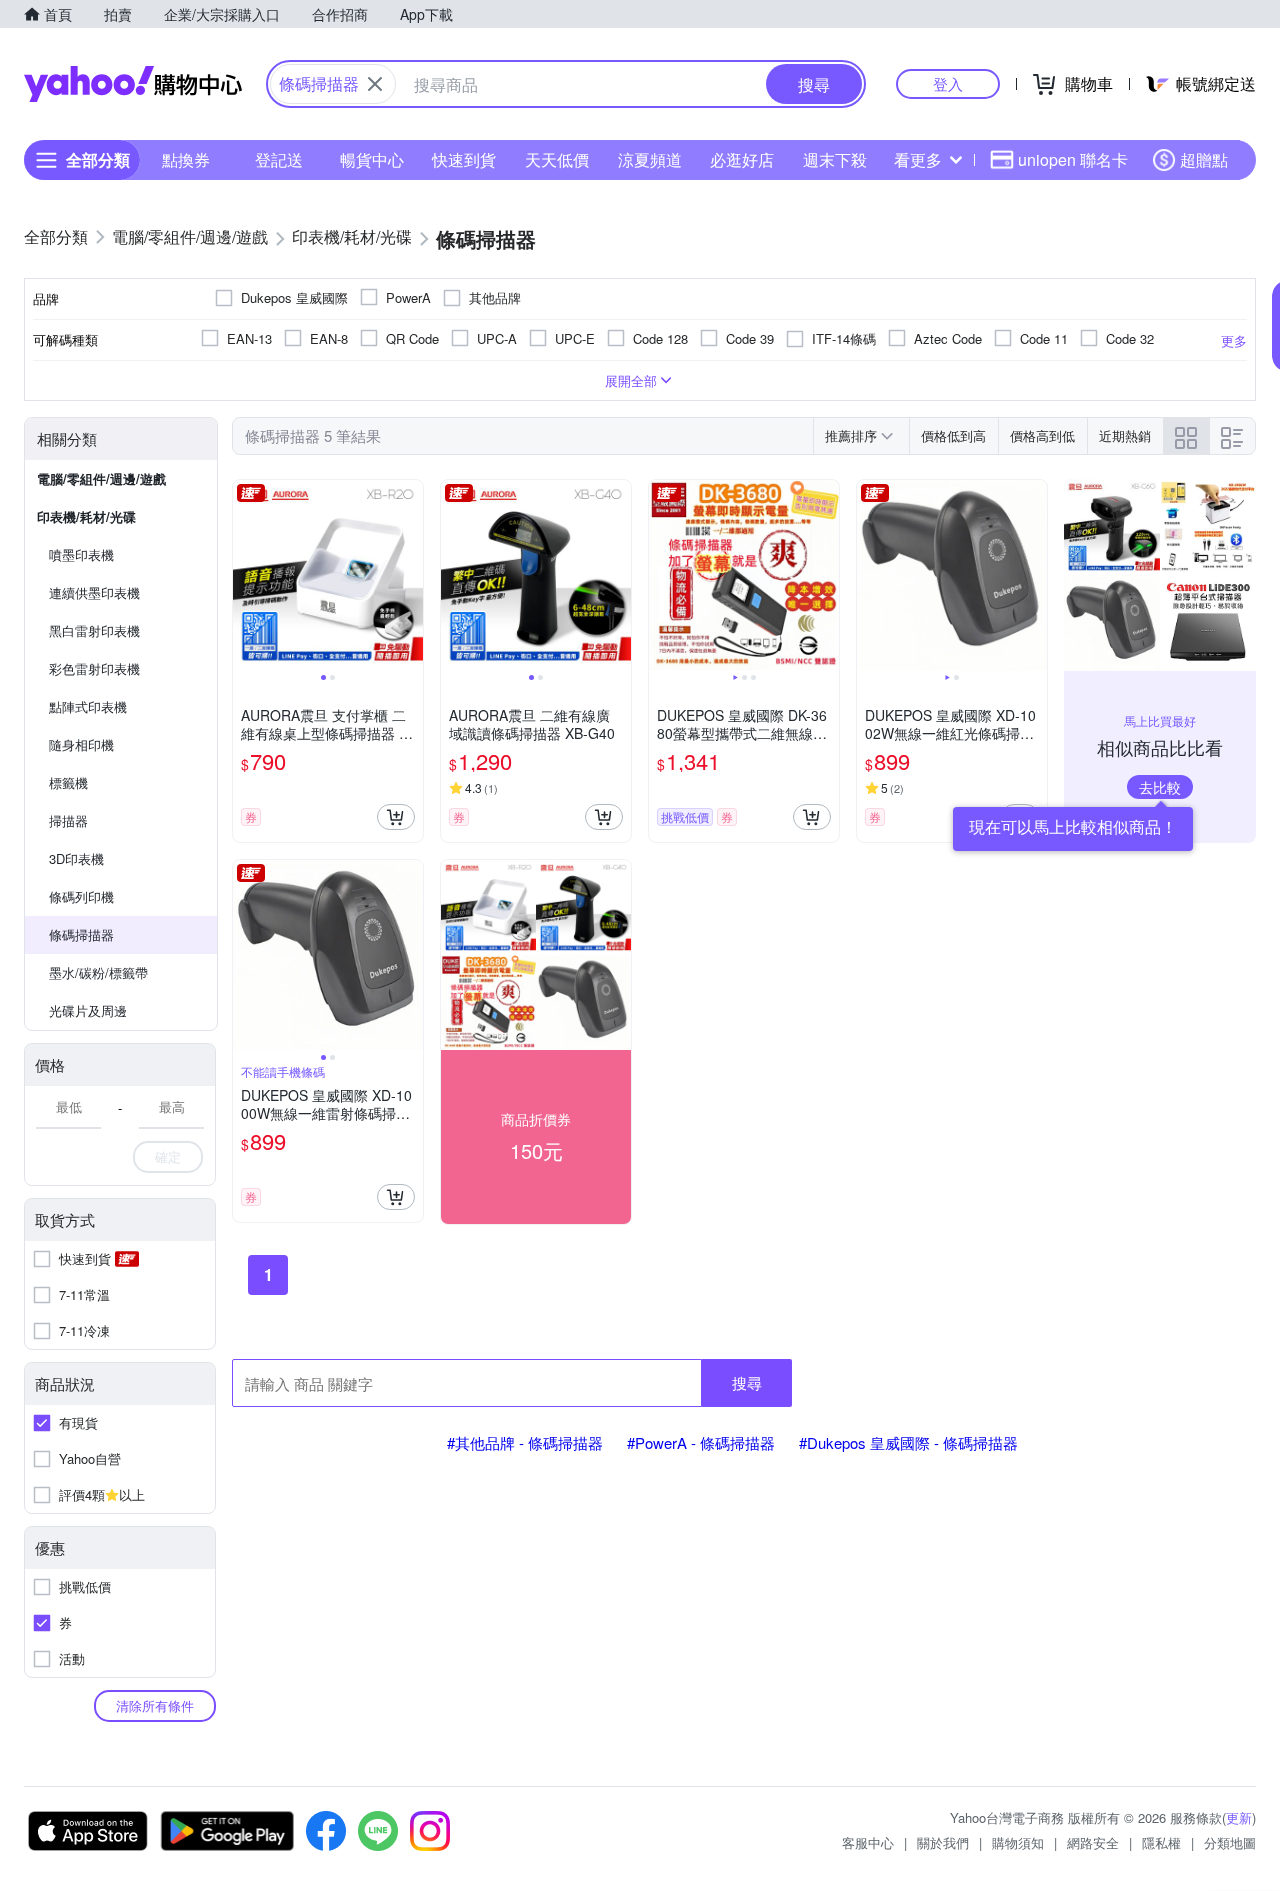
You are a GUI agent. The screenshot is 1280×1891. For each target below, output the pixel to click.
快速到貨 (464, 159)
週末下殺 (835, 159)
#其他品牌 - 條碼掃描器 (525, 1442)
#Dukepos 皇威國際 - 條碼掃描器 (908, 1442)
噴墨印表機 (81, 554)
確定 (168, 1156)
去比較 (1160, 787)
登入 (948, 83)
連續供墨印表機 (94, 592)
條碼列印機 (81, 896)
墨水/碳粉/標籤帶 (98, 972)
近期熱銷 (1125, 435)
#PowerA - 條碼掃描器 (701, 1442)
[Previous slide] (246, 575)
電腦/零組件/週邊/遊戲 (101, 478)
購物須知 (1018, 1842)
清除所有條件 (155, 1705)
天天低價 (557, 159)
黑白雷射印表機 (94, 630)
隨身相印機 (81, 744)
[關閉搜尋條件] (375, 84)
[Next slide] (410, 575)
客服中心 (868, 1842)
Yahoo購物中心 (133, 84)
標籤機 (68, 782)
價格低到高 (953, 435)
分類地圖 (1230, 1842)
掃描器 (68, 820)
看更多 (918, 159)
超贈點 (1204, 159)
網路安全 (1093, 1842)
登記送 (279, 159)
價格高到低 (1042, 435)
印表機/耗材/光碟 (86, 516)
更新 (1239, 1817)
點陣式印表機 (88, 706)
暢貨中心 (372, 159)
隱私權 (1161, 1842)
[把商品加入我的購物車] (396, 817)
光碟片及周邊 (88, 1010)
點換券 (186, 159)
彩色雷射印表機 (94, 668)
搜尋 (747, 1382)
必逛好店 (742, 159)
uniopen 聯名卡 (1073, 159)
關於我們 (943, 1842)
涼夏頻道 (650, 159)
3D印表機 (76, 858)
